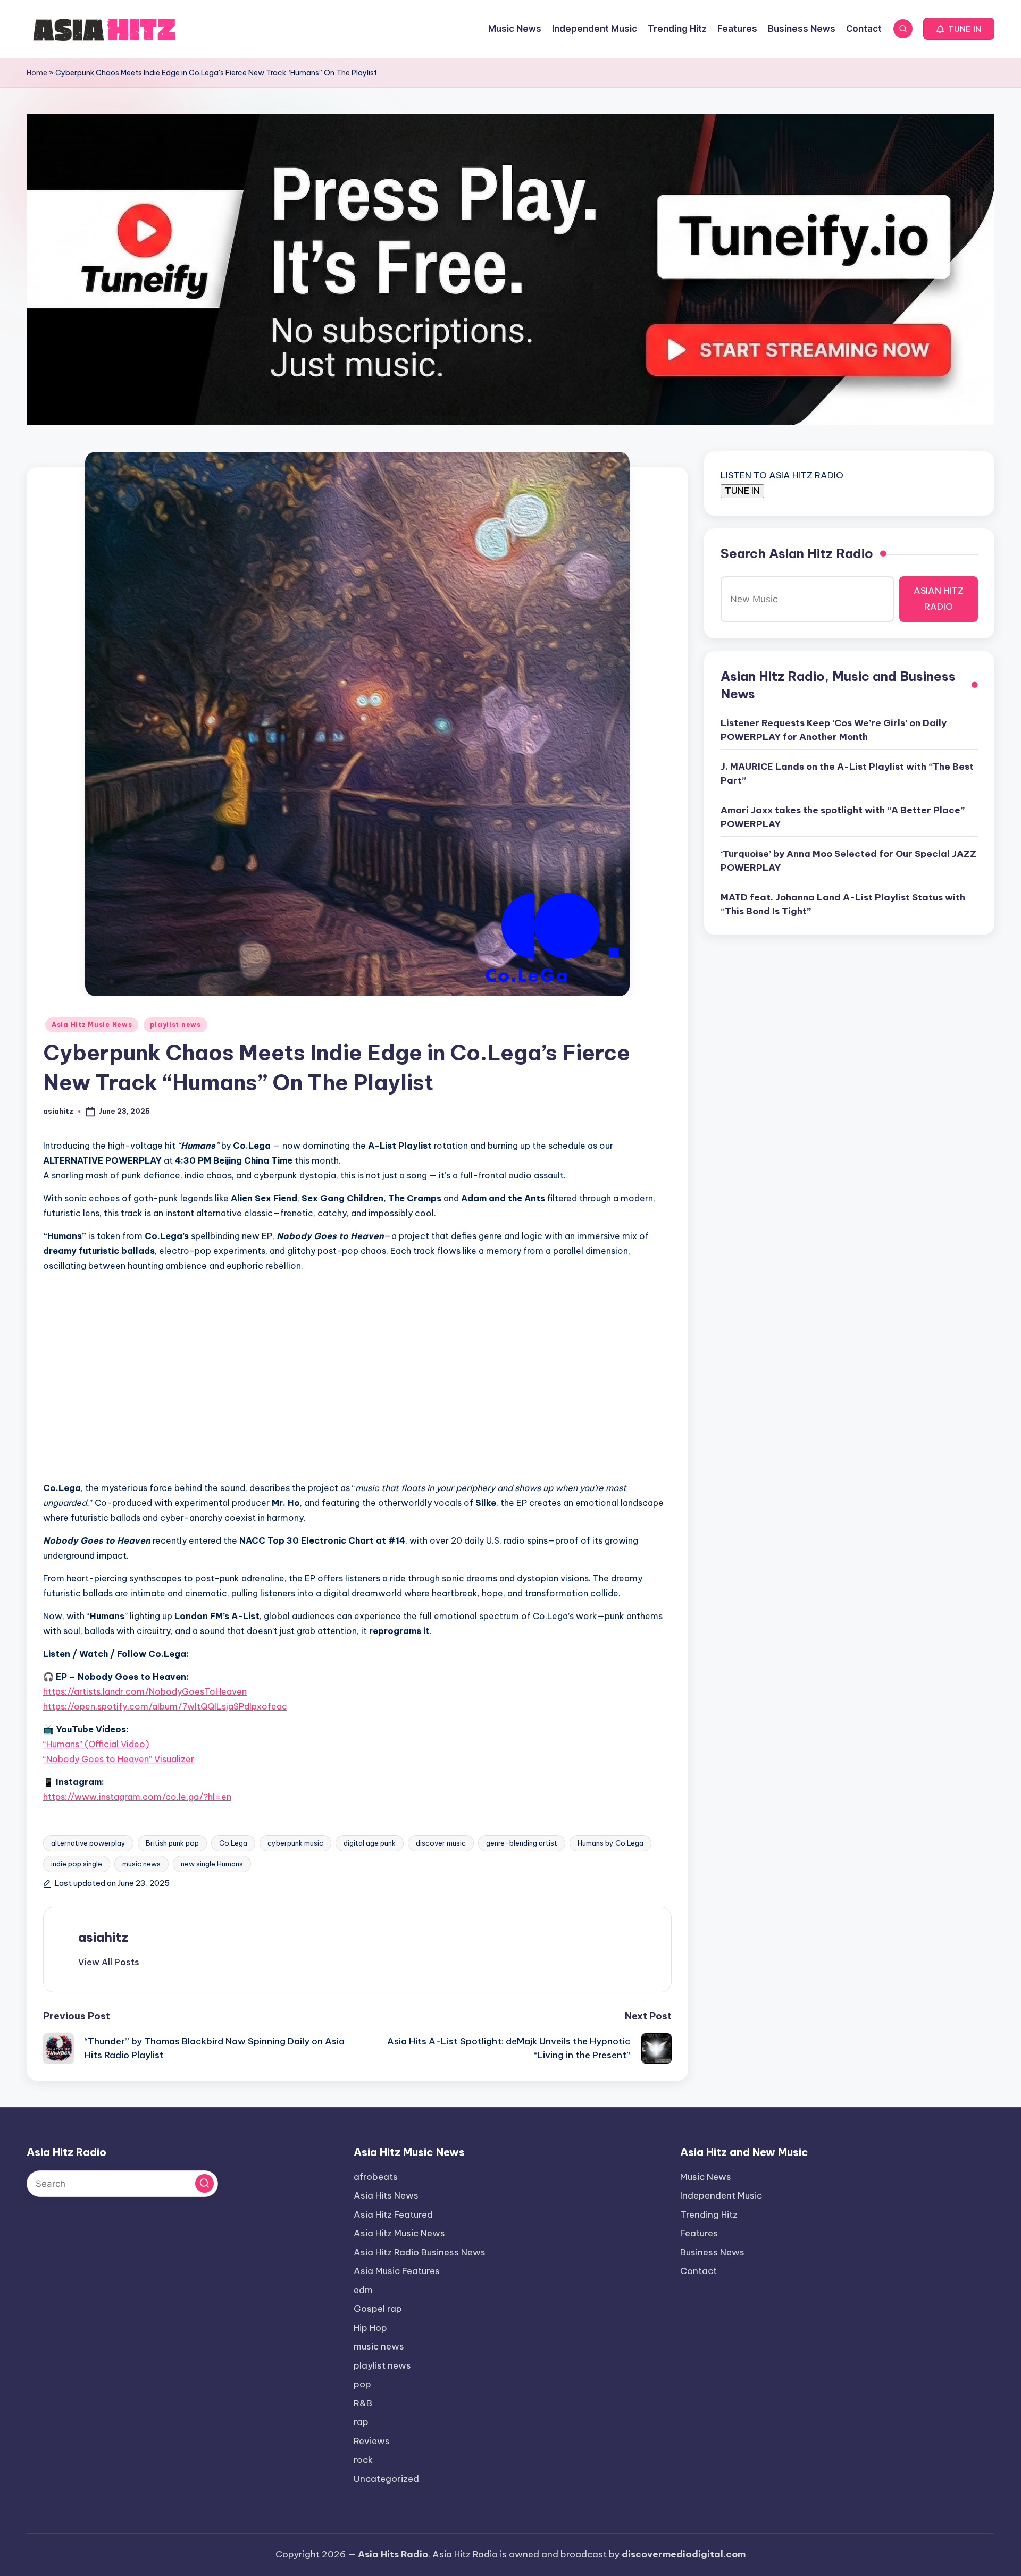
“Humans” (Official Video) (96, 1744)
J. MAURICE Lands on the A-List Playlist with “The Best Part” (847, 773)
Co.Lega (233, 1843)
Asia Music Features (397, 2271)
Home (37, 73)
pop (362, 2384)
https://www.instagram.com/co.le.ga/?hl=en (137, 1797)
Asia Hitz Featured (393, 2215)
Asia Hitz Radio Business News (420, 2252)
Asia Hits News (386, 2195)
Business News (712, 2252)
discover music (441, 1843)
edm (363, 2290)
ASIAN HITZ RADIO (939, 599)
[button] (959, 29)
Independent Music (721, 2195)
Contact (698, 2271)
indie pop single (77, 1864)
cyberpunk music (295, 1843)
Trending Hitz (709, 2215)
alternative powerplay (88, 1843)
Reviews (372, 2441)
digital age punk (370, 1843)
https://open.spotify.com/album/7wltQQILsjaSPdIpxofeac (165, 1706)
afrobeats (376, 2177)
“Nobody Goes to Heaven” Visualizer (119, 1759)
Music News (706, 2177)
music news (141, 1864)
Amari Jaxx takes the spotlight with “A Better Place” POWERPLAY (843, 817)
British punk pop (172, 1843)
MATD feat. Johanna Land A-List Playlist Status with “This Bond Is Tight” (843, 904)
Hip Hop (370, 2328)
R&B (363, 2403)
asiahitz (103, 1937)
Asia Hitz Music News (92, 1025)
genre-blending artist (522, 1843)
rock (363, 2460)
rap (361, 2422)
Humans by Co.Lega (610, 1843)
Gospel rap (378, 2309)
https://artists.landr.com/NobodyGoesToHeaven (145, 1691)
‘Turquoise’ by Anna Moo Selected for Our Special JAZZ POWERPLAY (848, 861)
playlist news (175, 1025)
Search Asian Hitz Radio (797, 553)
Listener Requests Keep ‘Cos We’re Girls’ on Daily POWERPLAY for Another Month (834, 730)
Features (699, 2233)
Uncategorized (386, 2479)
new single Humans (212, 1864)
